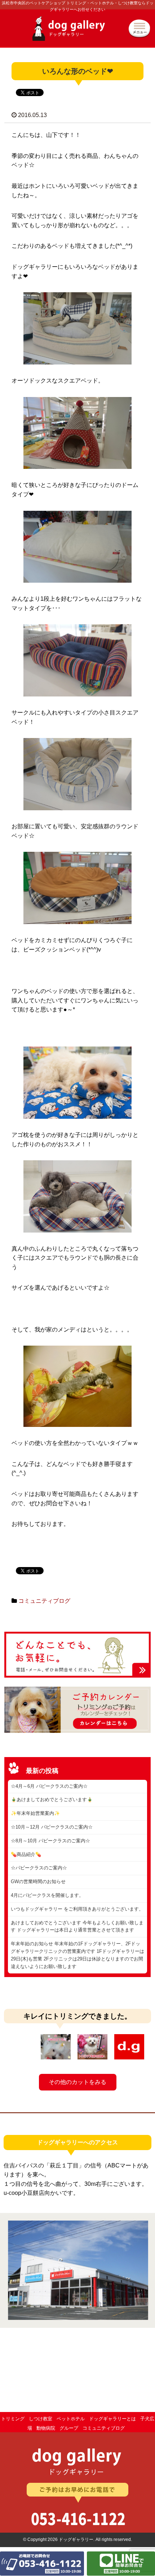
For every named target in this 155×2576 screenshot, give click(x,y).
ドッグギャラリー (77, 32)
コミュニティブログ (44, 1601)
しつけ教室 (41, 2419)
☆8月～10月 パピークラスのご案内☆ (50, 1841)
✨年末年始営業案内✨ (35, 1813)
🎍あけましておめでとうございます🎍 (52, 1800)
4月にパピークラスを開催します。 (47, 1895)
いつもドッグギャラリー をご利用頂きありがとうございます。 (77, 1909)
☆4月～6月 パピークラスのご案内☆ (49, 1786)
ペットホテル (71, 2419)
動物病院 (46, 2428)
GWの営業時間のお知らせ (38, 1882)
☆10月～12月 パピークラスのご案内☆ (52, 1827)
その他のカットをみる (77, 2082)
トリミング (13, 2419)
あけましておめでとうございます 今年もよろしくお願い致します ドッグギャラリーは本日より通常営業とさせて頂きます (77, 1926)
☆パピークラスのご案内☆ (39, 1868)
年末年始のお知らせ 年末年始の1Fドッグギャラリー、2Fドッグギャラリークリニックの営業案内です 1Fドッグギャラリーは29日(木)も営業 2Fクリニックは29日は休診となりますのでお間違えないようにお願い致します (77, 1955)
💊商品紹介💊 (26, 1854)
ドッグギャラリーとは (112, 2419)
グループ (69, 2428)
